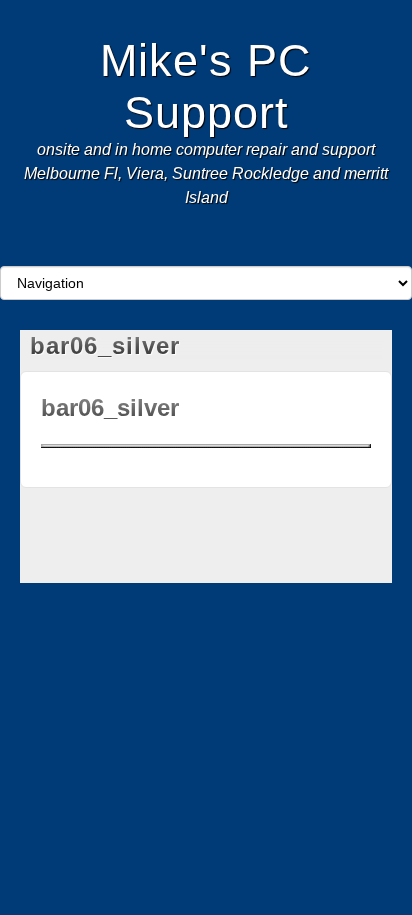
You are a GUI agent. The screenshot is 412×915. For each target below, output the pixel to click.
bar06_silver (110, 407)
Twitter (219, 248)
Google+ (192, 248)
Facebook (165, 248)
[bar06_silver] (206, 444)
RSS (246, 248)
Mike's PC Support (206, 86)
